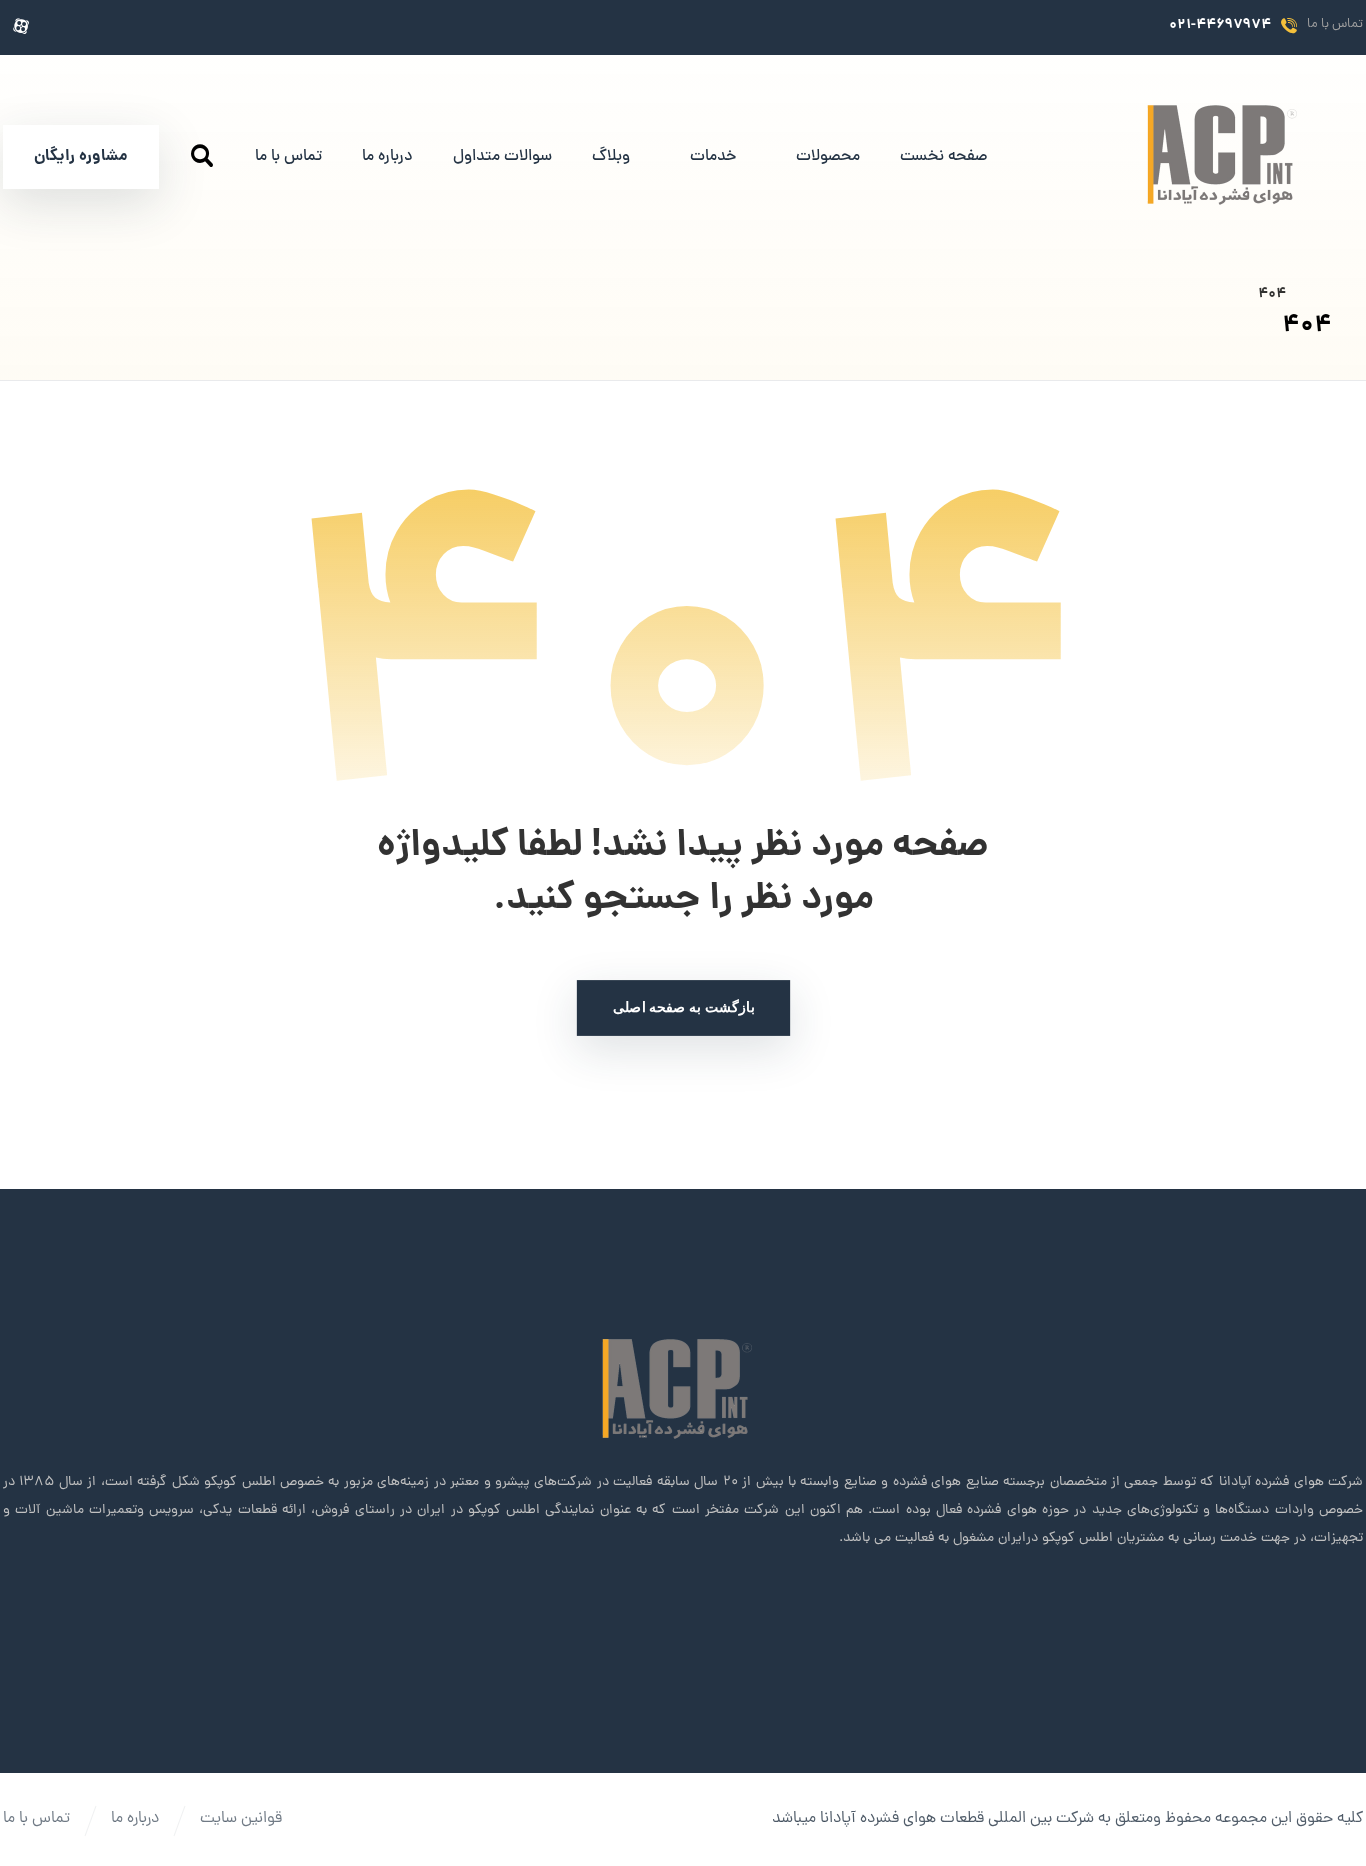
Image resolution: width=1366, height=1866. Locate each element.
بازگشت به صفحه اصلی (682, 1007)
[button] (165, 27)
